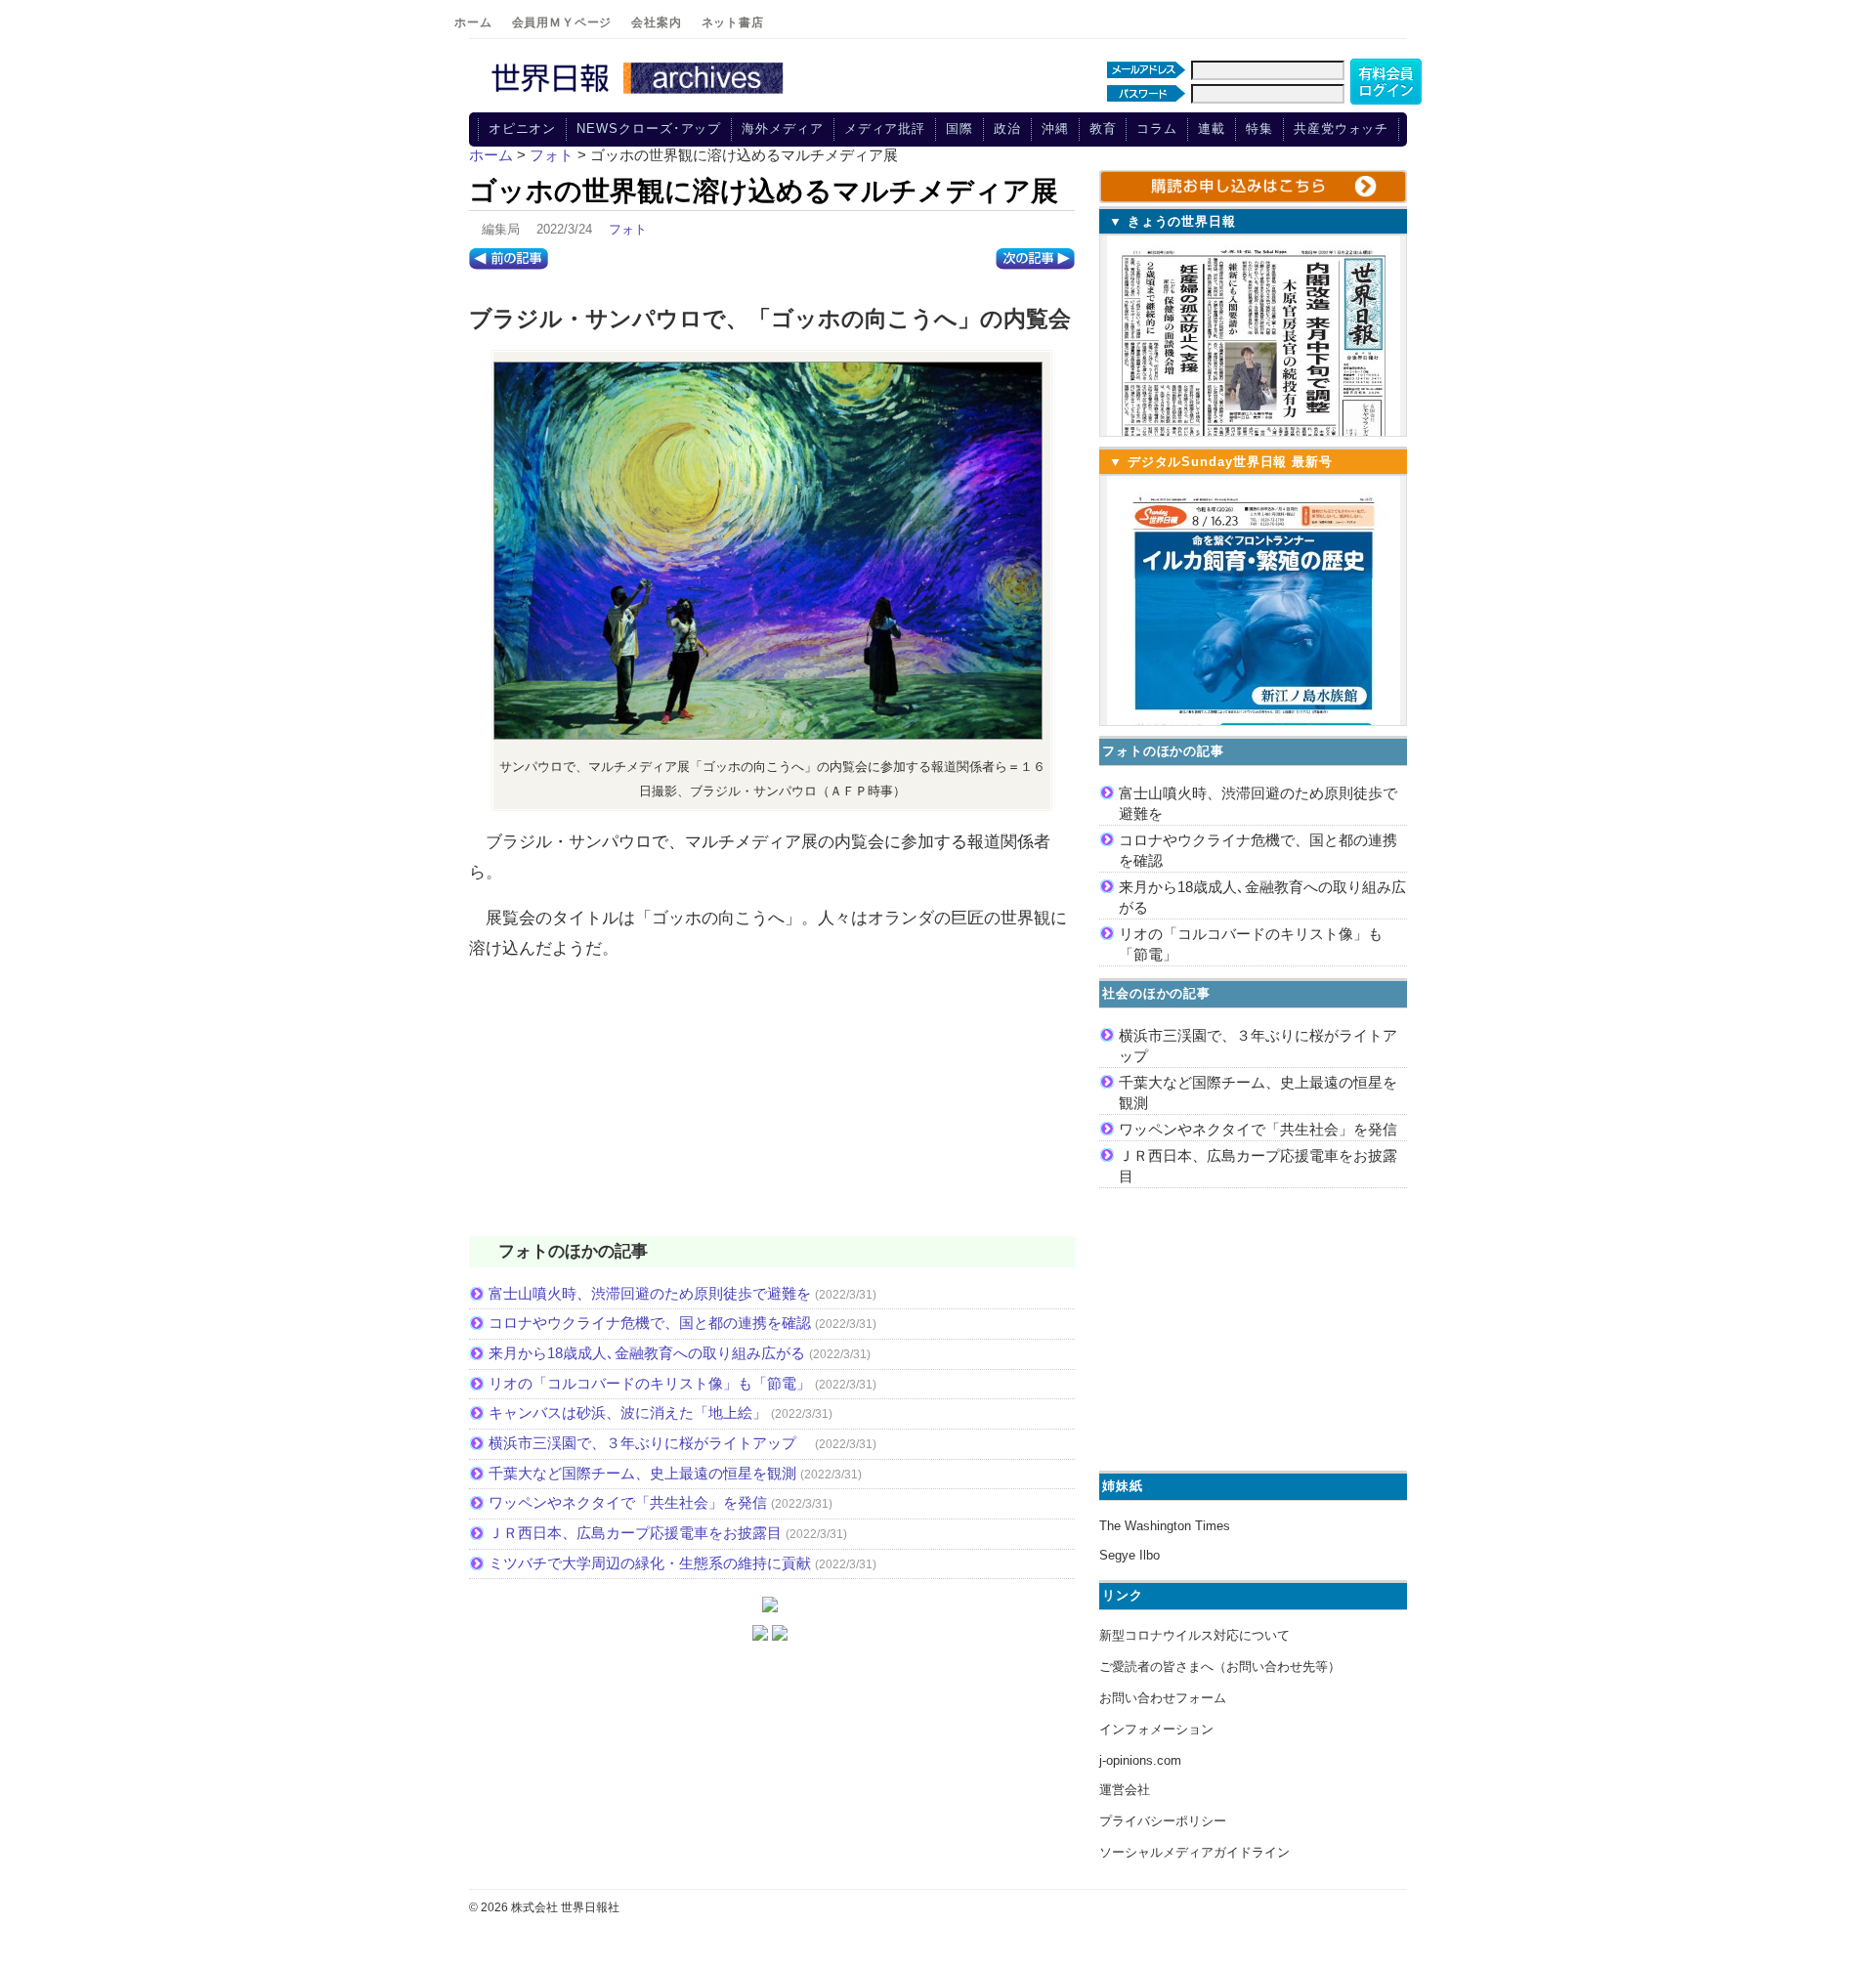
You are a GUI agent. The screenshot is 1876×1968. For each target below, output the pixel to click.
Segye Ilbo (1130, 1555)
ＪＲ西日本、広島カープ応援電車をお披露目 (635, 1533)
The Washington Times (1165, 1526)
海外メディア (782, 128)
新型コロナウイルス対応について (1194, 1635)
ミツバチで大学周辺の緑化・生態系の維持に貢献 (650, 1563)
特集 (1259, 128)
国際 (959, 128)
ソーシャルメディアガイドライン (1194, 1852)
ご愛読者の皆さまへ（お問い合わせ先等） (1220, 1667)
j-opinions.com (1140, 1760)
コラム (1157, 128)
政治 (1007, 128)
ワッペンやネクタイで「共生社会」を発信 (628, 1502)
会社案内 (656, 22)
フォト (628, 229)
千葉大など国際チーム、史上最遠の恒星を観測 (642, 1473)
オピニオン (523, 128)
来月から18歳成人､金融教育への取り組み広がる (647, 1353)
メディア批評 (885, 128)
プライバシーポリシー (1163, 1821)
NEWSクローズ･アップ (649, 128)
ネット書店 (733, 22)
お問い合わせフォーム (1163, 1698)
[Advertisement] (772, 1111)
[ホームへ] (640, 95)
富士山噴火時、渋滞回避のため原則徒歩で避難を (650, 1293)
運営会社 (1125, 1790)
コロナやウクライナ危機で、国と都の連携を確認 (650, 1323)
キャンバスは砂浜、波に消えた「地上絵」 (628, 1412)
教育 (1103, 128)
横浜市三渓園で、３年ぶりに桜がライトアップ (650, 1443)
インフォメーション (1156, 1729)
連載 (1212, 128)
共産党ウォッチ (1341, 128)
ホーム (473, 22)
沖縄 (1055, 128)
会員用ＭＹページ (562, 22)
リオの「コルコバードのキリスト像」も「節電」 (650, 1383)
